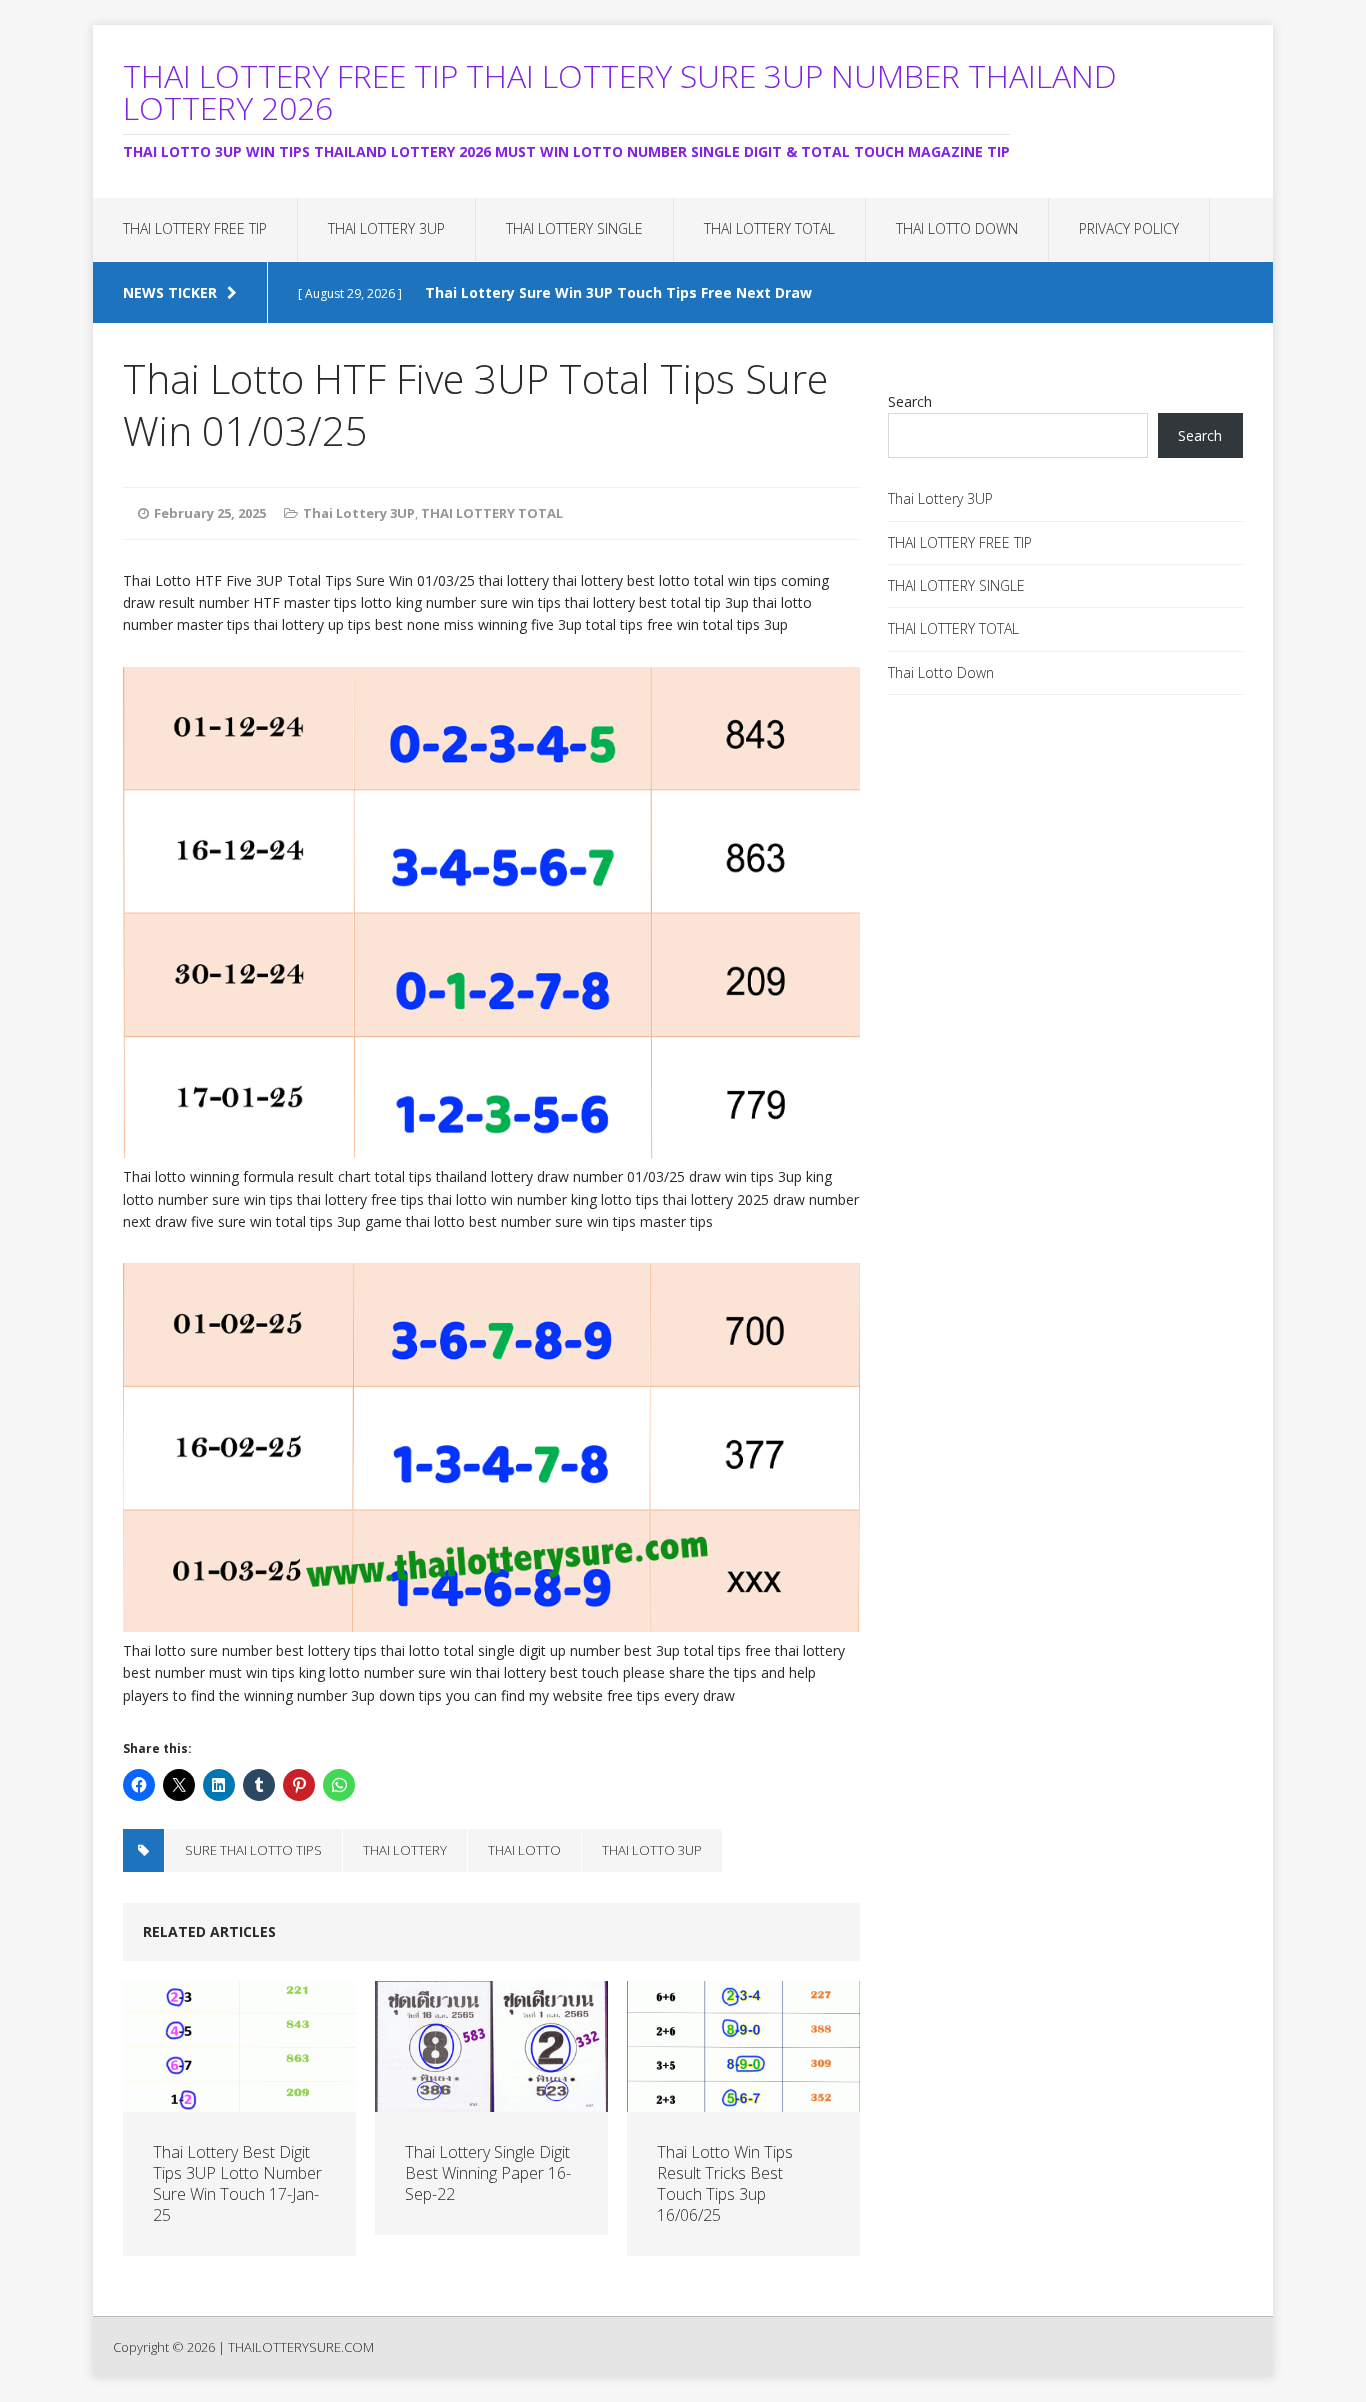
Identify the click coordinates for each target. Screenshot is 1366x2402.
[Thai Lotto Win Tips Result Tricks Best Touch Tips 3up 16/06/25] (743, 2100)
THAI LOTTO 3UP (652, 1850)
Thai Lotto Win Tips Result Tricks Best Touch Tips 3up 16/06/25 (725, 2183)
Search (910, 401)
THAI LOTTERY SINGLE (574, 228)
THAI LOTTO (524, 1850)
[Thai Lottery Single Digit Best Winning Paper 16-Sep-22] (491, 2100)
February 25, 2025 (210, 513)
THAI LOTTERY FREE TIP (195, 228)
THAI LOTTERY (405, 1850)
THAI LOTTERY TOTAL (769, 228)
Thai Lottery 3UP (386, 228)
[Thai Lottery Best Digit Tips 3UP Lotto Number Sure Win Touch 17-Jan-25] (239, 2100)
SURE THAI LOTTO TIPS (253, 1850)
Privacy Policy (1129, 228)
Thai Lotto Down (957, 228)
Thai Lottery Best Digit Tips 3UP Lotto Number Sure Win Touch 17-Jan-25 (237, 2183)
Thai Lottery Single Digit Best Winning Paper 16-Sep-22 (488, 2173)
